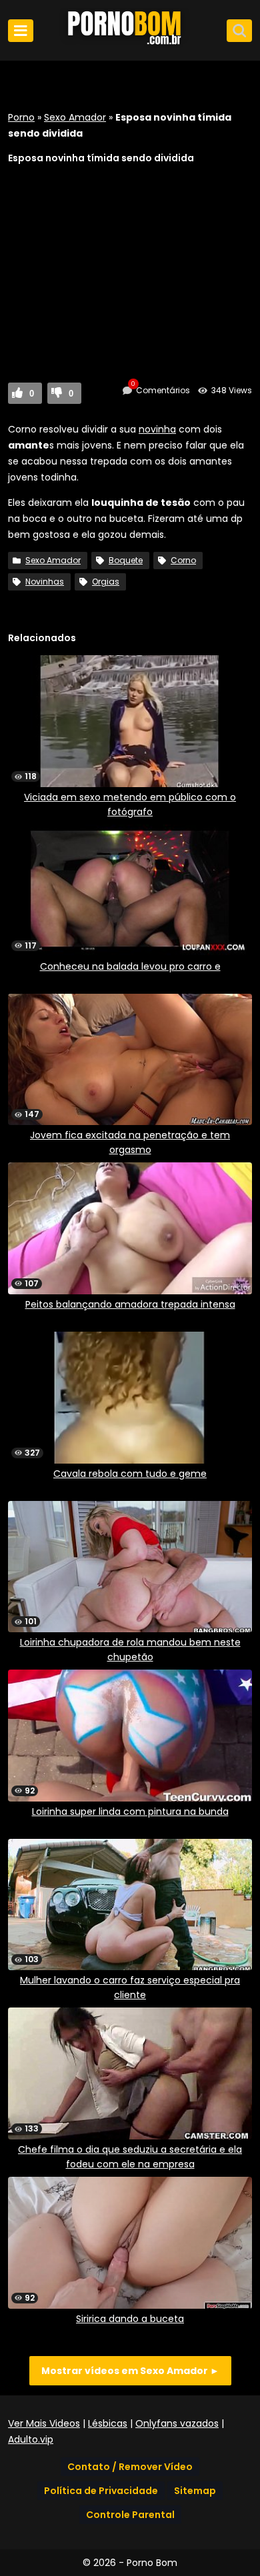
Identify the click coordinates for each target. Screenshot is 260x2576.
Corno (183, 560)
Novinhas (45, 582)
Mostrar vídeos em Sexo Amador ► (130, 2371)
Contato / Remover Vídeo (130, 2467)
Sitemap (195, 2491)
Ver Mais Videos (44, 2423)
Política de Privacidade (101, 2491)
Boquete (126, 560)
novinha (157, 429)
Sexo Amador (75, 117)
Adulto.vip (31, 2439)
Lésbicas (108, 2423)
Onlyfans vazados (177, 2423)
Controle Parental (130, 2515)
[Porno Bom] (130, 45)
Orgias (106, 582)
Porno (21, 117)
